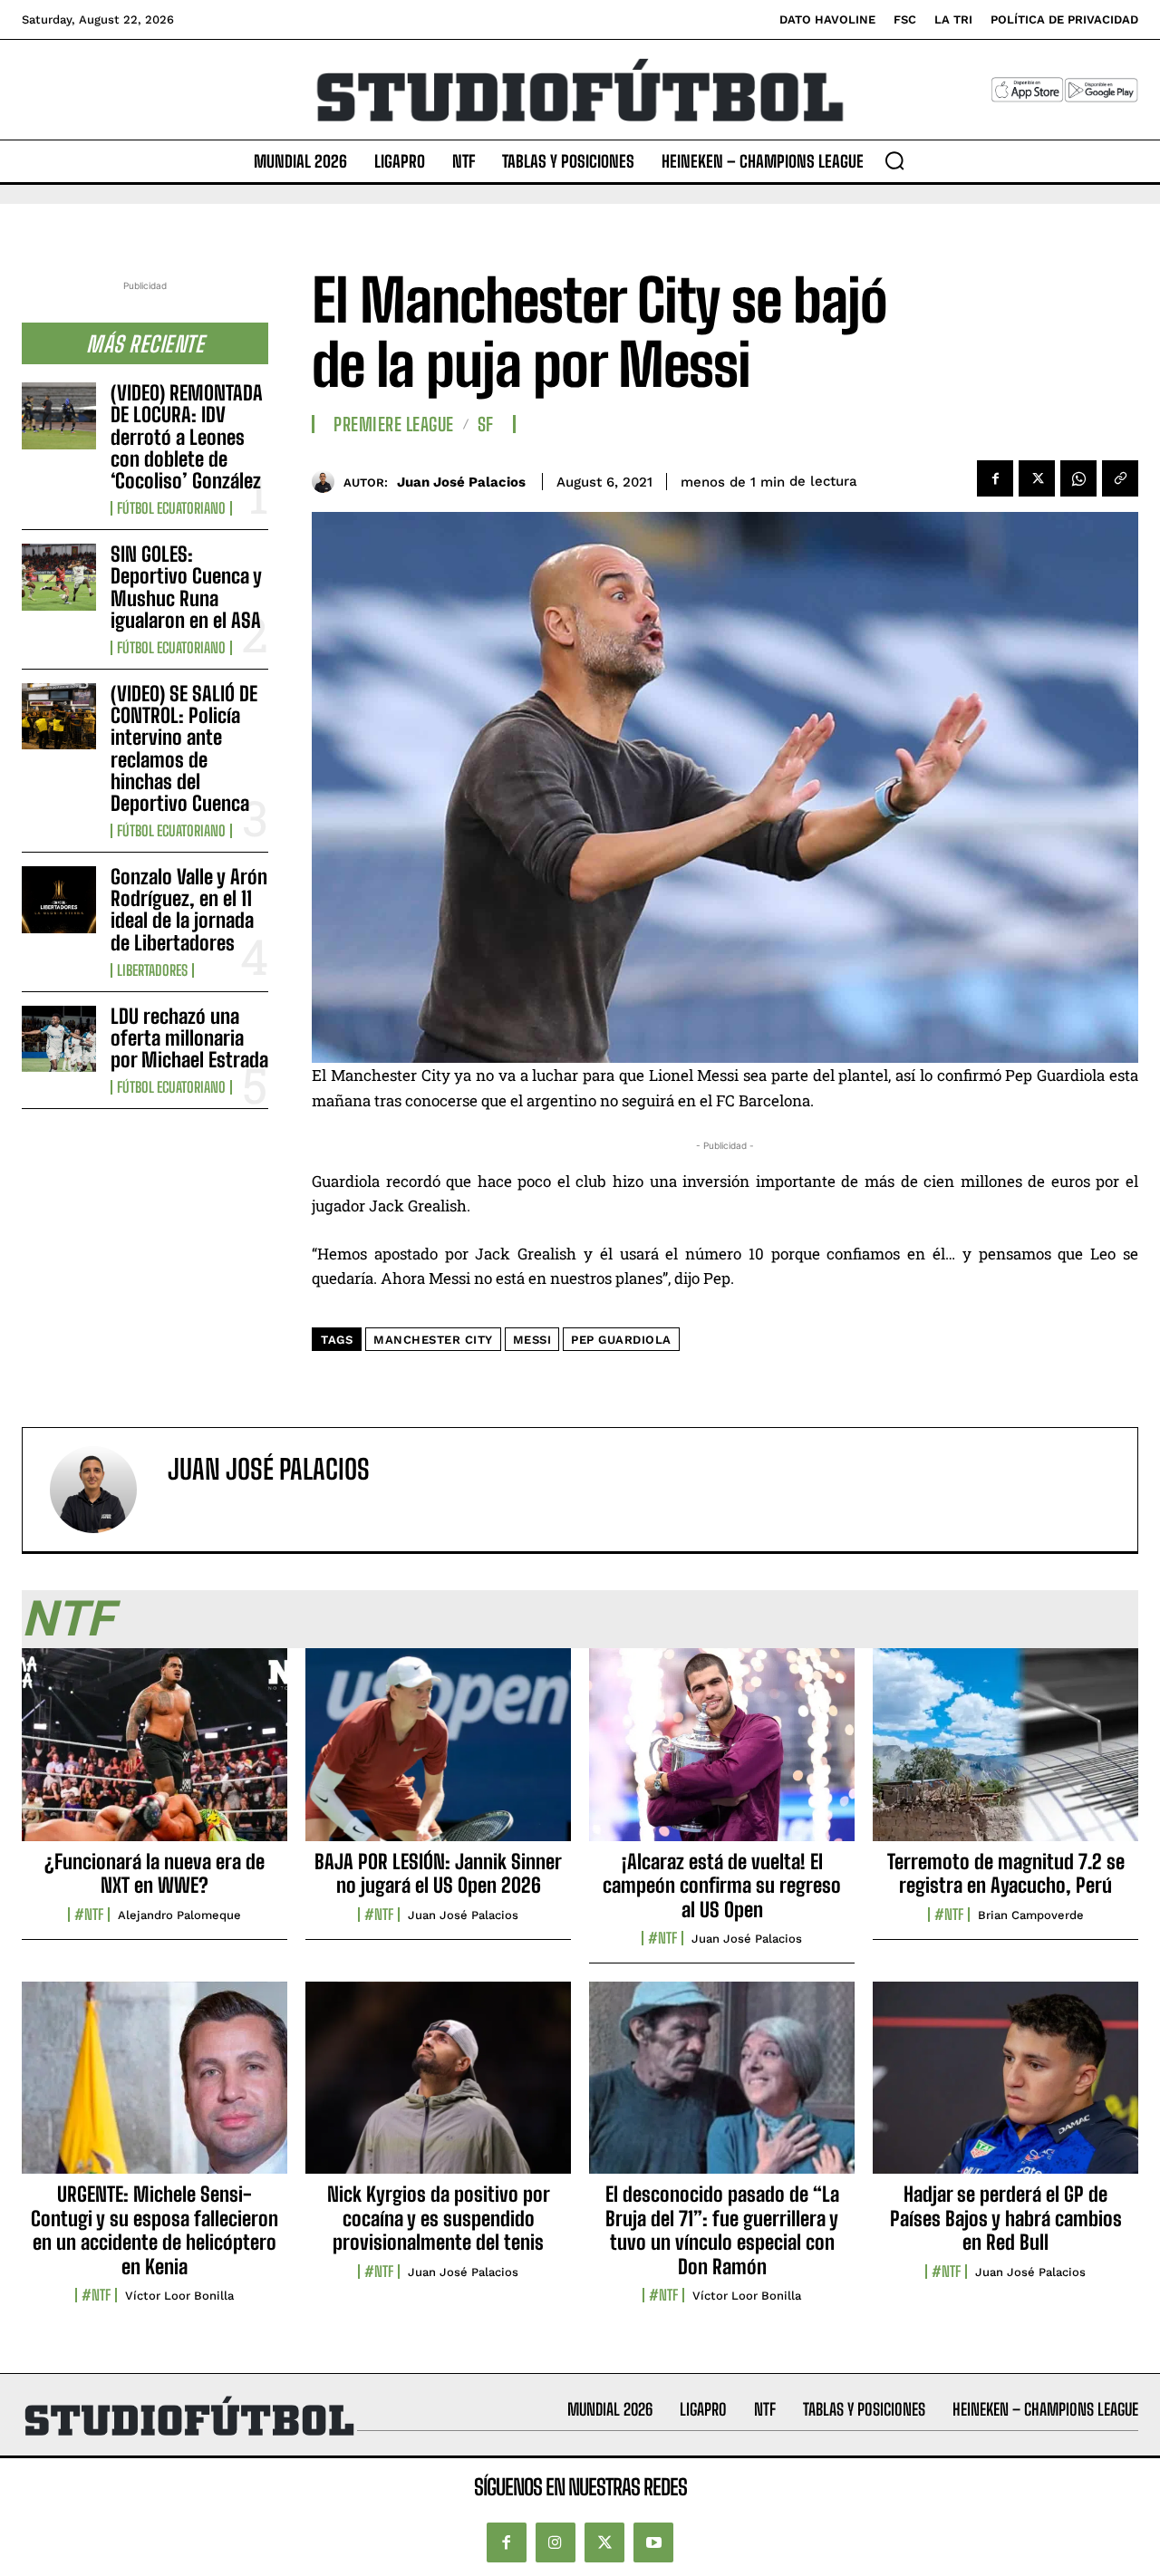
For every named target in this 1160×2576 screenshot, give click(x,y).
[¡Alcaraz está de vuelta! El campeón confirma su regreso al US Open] (722, 1754)
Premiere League (394, 424)
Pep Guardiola (621, 1340)
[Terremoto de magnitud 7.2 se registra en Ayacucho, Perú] (1005, 1754)
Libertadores (152, 970)
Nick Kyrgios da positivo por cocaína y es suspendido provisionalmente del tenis (439, 2218)
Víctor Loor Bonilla (179, 2296)
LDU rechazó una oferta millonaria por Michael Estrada (189, 1038)
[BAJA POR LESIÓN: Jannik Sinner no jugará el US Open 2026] (438, 1754)
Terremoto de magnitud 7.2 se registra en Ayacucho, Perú (1006, 1873)
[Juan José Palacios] (328, 482)
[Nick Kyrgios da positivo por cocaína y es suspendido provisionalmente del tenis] (438, 2088)
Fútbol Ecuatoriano (171, 508)
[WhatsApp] (1078, 478)
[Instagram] (556, 2542)
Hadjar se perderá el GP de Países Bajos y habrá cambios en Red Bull (1006, 2218)
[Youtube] (653, 2542)
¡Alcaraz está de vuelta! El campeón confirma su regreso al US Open (722, 1886)
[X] (1037, 478)
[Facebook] (995, 478)
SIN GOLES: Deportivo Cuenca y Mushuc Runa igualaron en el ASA (186, 587)
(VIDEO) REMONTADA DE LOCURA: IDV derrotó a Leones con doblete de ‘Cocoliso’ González (187, 437)
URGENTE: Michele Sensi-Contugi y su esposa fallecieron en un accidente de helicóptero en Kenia (155, 2230)
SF (486, 424)
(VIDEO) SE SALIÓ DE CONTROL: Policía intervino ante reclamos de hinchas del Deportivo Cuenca (184, 748)
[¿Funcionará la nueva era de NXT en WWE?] (155, 1754)
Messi (532, 1340)
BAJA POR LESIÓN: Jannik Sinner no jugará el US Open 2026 (438, 1873)
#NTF (89, 1915)
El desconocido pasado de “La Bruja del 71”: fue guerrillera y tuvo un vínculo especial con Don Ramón (722, 2230)
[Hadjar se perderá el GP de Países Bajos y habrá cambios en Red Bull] (1005, 2088)
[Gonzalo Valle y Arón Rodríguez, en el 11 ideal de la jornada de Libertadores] (59, 899)
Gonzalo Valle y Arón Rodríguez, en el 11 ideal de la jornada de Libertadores (189, 910)
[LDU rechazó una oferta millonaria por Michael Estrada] (59, 1039)
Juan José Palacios (461, 482)
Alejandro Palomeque (179, 1915)
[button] (894, 160)
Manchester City (433, 1340)
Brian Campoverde (1031, 1915)
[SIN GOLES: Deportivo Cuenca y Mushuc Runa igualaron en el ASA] (59, 577)
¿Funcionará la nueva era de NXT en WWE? (155, 1873)
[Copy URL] (1120, 478)
